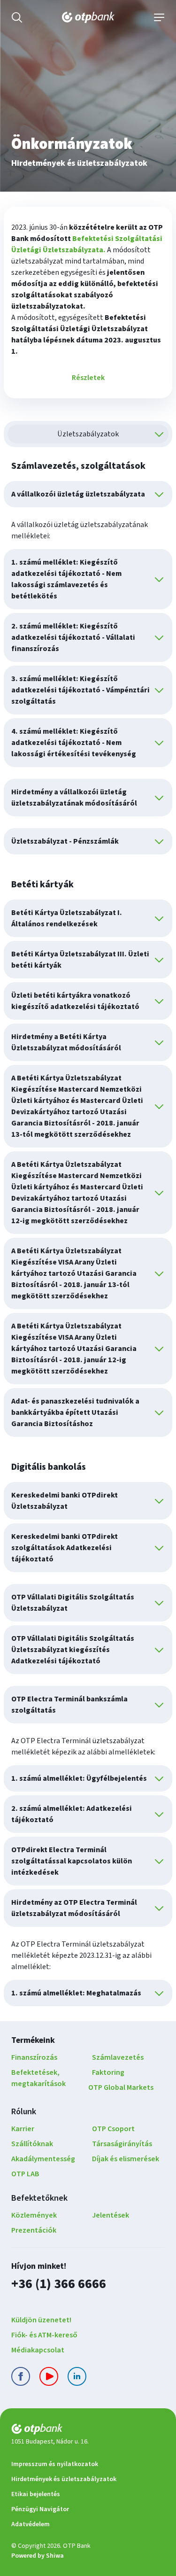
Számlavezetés (118, 2057)
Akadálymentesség (43, 2159)
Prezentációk (34, 2230)
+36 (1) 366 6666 (59, 2284)
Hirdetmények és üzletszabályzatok (64, 2479)
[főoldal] (88, 2431)
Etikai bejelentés (36, 2494)
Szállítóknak (32, 2144)
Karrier (23, 2129)
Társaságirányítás (122, 2144)
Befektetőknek (39, 2198)
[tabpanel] (88, 1232)
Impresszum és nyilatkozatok (55, 2464)
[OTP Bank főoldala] (88, 17)
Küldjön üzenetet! (41, 2320)
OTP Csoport (113, 2129)
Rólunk (24, 2112)
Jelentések (111, 2215)
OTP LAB (25, 2174)
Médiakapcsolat (38, 2350)
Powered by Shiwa (38, 2556)
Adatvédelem (31, 2524)
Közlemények (34, 2215)
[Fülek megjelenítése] (159, 434)
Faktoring (108, 2072)
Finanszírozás (34, 2057)
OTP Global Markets (121, 2087)
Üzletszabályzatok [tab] (88, 434)
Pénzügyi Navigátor (40, 2509)
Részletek (88, 378)
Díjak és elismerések (126, 2159)
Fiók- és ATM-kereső (44, 2335)
